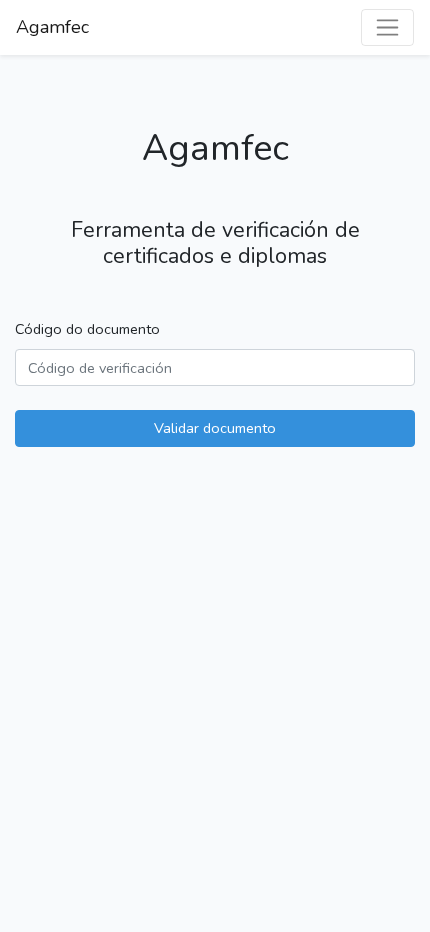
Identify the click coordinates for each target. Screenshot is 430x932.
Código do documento (87, 329)
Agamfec (52, 27)
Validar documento (215, 428)
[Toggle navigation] (387, 27)
